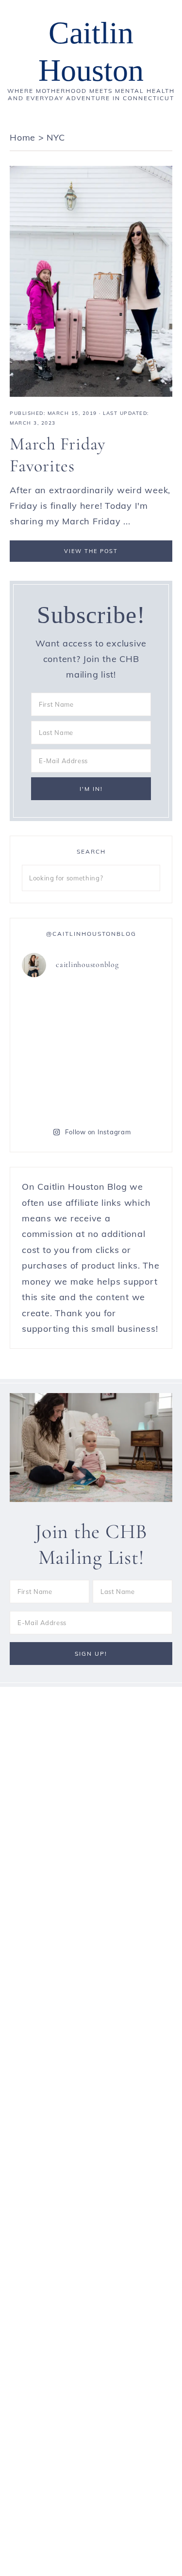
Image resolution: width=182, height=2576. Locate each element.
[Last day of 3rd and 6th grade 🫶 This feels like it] (127, 1092)
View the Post (91, 551)
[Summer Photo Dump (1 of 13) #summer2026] (55, 1050)
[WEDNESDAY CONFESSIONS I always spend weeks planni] (127, 1008)
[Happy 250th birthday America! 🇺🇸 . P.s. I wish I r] (55, 1092)
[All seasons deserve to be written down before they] (127, 1050)
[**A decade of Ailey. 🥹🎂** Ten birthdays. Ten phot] (55, 1008)
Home (23, 137)
